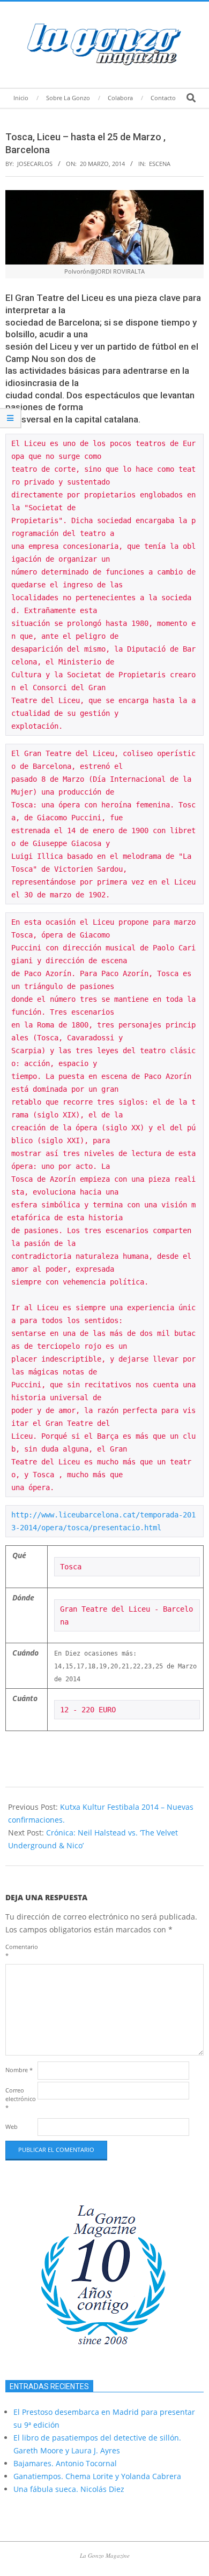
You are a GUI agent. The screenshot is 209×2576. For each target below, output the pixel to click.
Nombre (19, 2070)
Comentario (20, 1951)
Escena (160, 164)
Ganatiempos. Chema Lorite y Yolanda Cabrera (97, 2476)
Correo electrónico (20, 2099)
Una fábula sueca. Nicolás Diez (69, 2489)
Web (12, 2126)
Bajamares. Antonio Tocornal (65, 2463)
